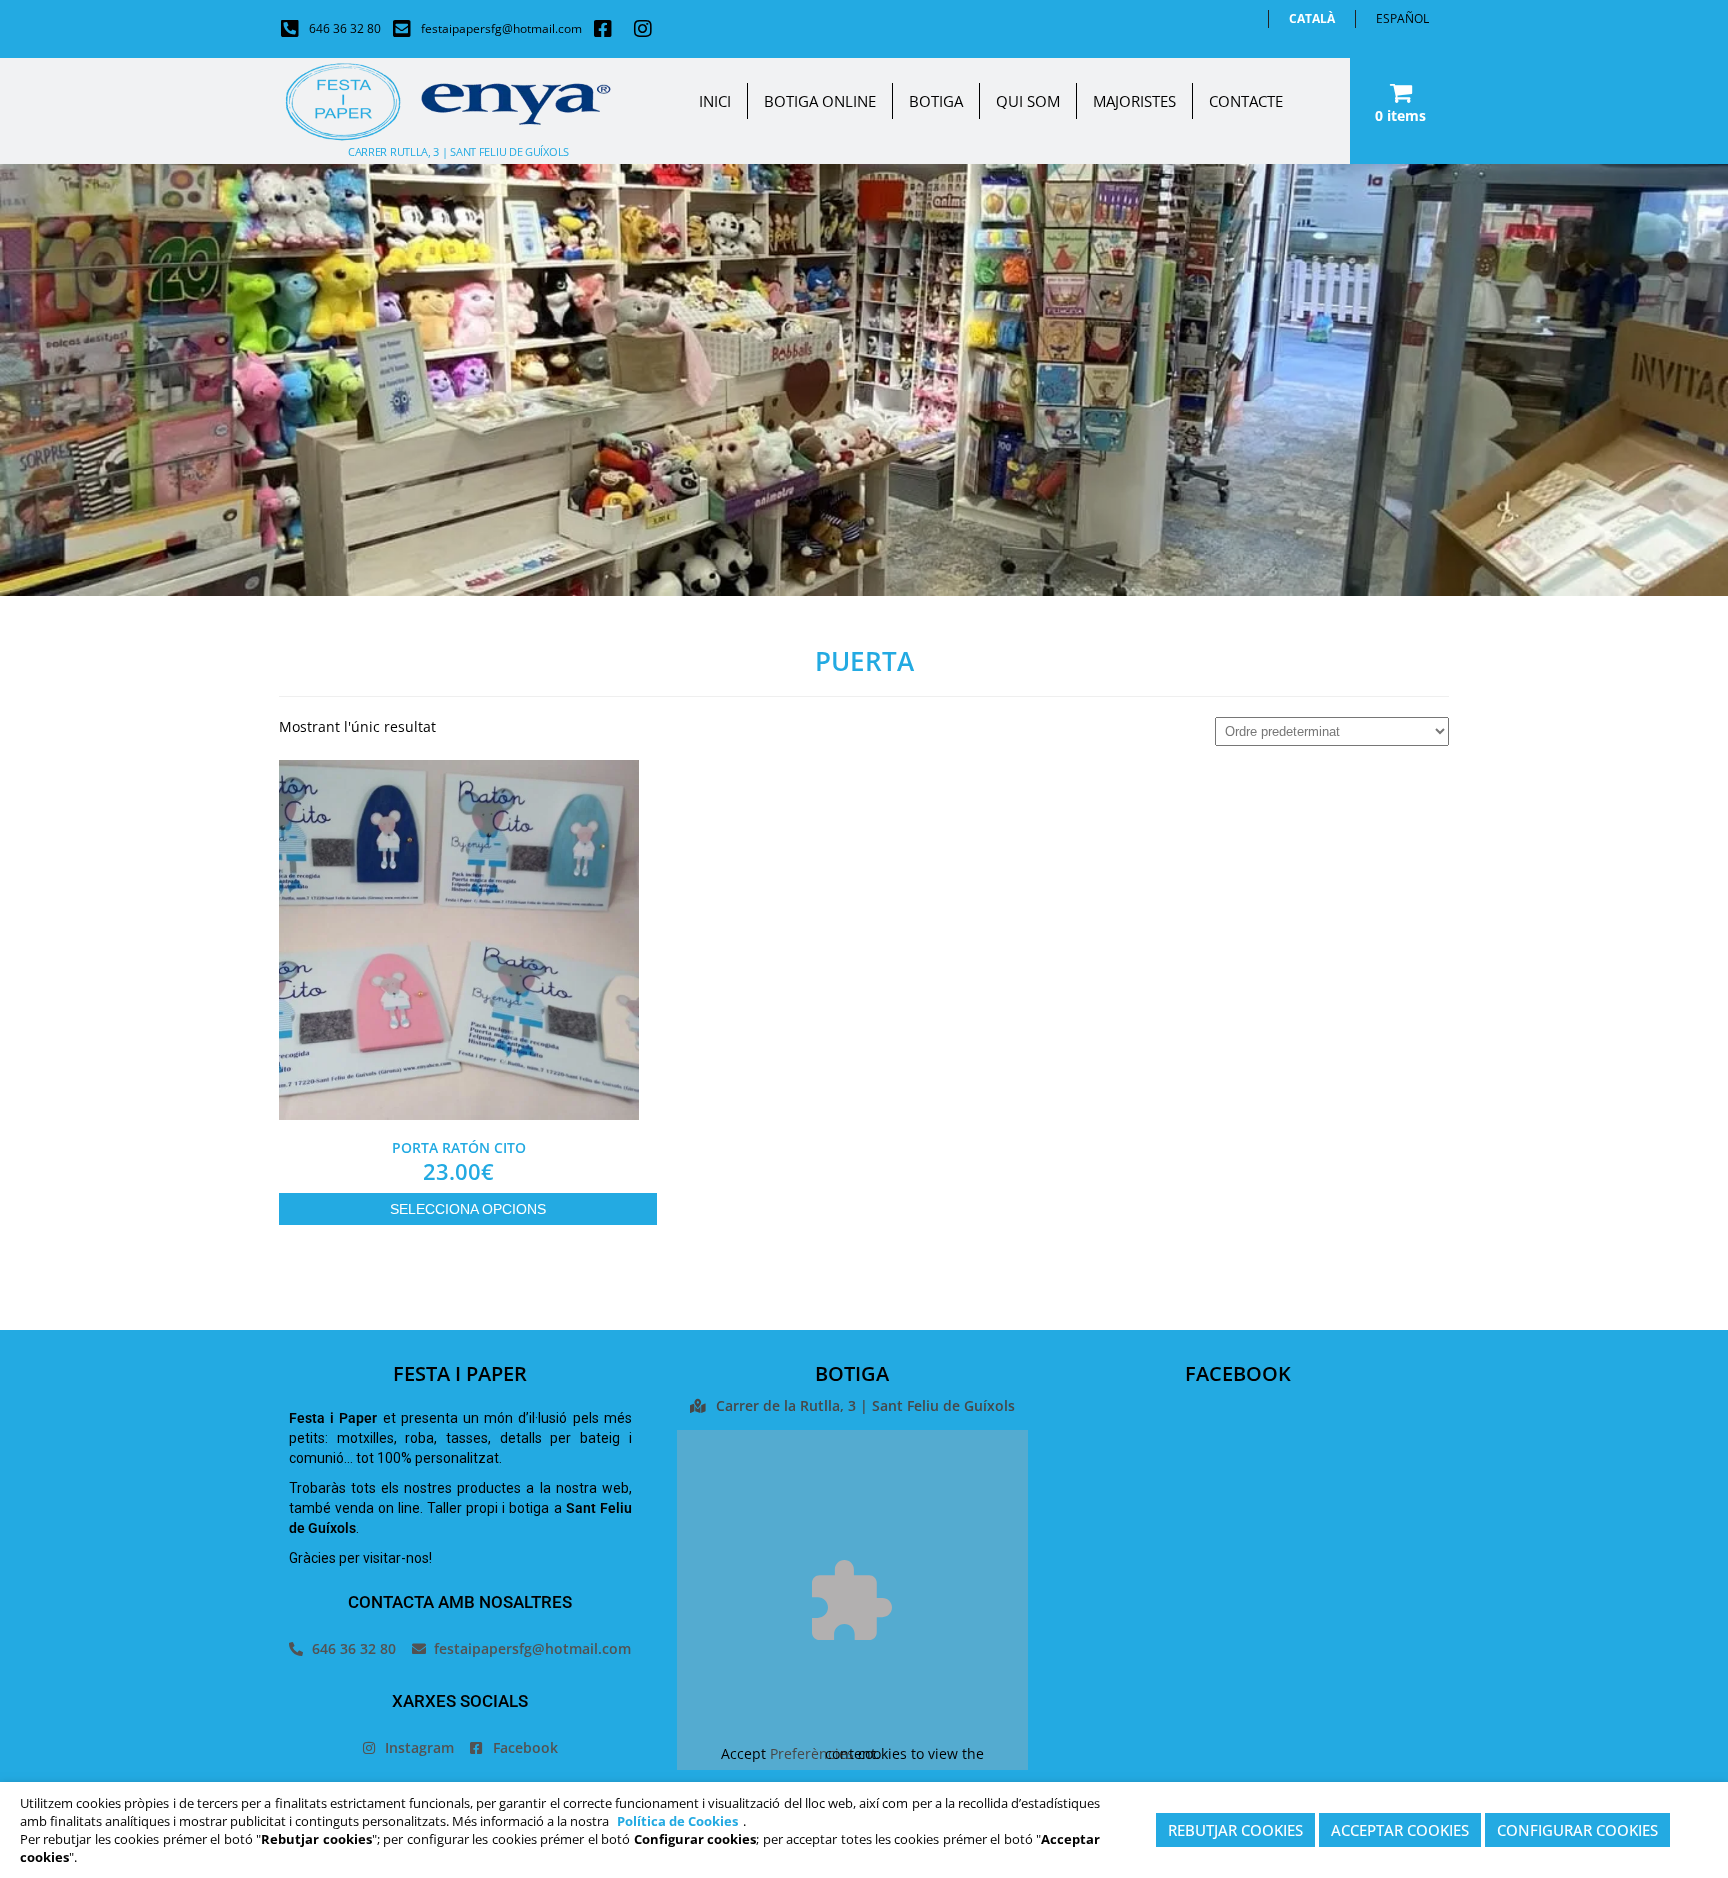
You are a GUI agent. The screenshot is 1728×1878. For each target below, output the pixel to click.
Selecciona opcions (468, 1209)
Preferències (812, 1753)
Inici (715, 101)
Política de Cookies (677, 1821)
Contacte (1246, 101)
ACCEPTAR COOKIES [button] (1400, 1830)
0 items (1400, 115)
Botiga (936, 101)
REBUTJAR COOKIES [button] (1235, 1830)
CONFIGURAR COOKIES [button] (1577, 1830)
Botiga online (820, 101)
